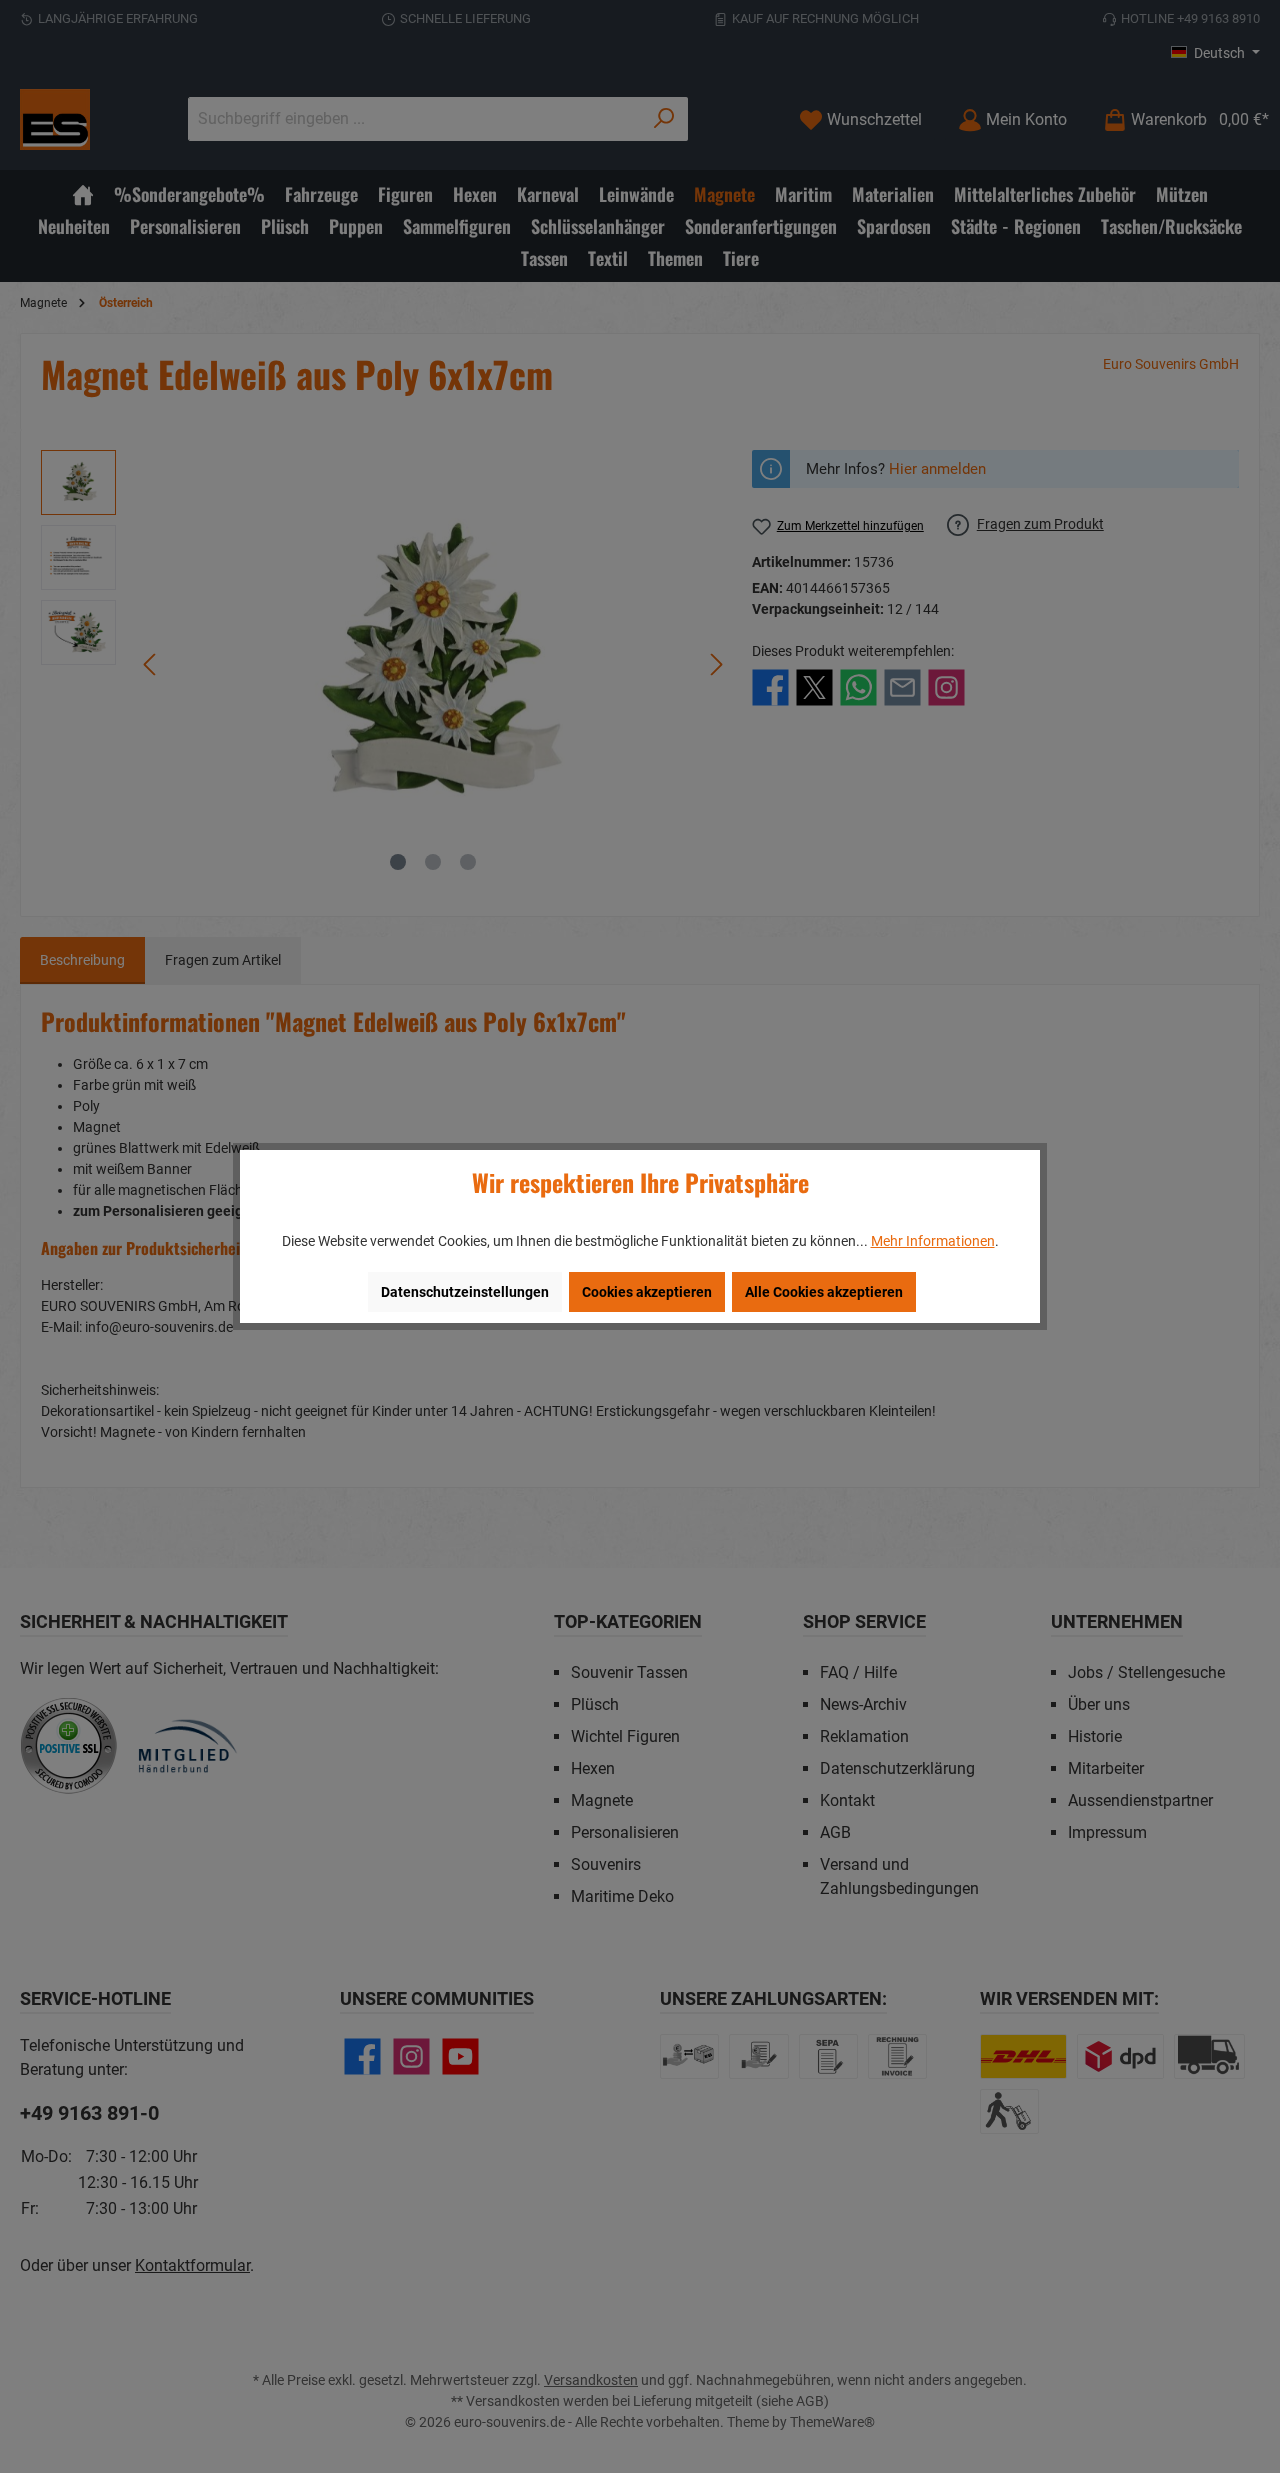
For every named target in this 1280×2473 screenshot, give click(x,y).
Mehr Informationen (933, 1241)
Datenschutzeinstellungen (465, 1292)
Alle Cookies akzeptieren (824, 1292)
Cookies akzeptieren (647, 1292)
